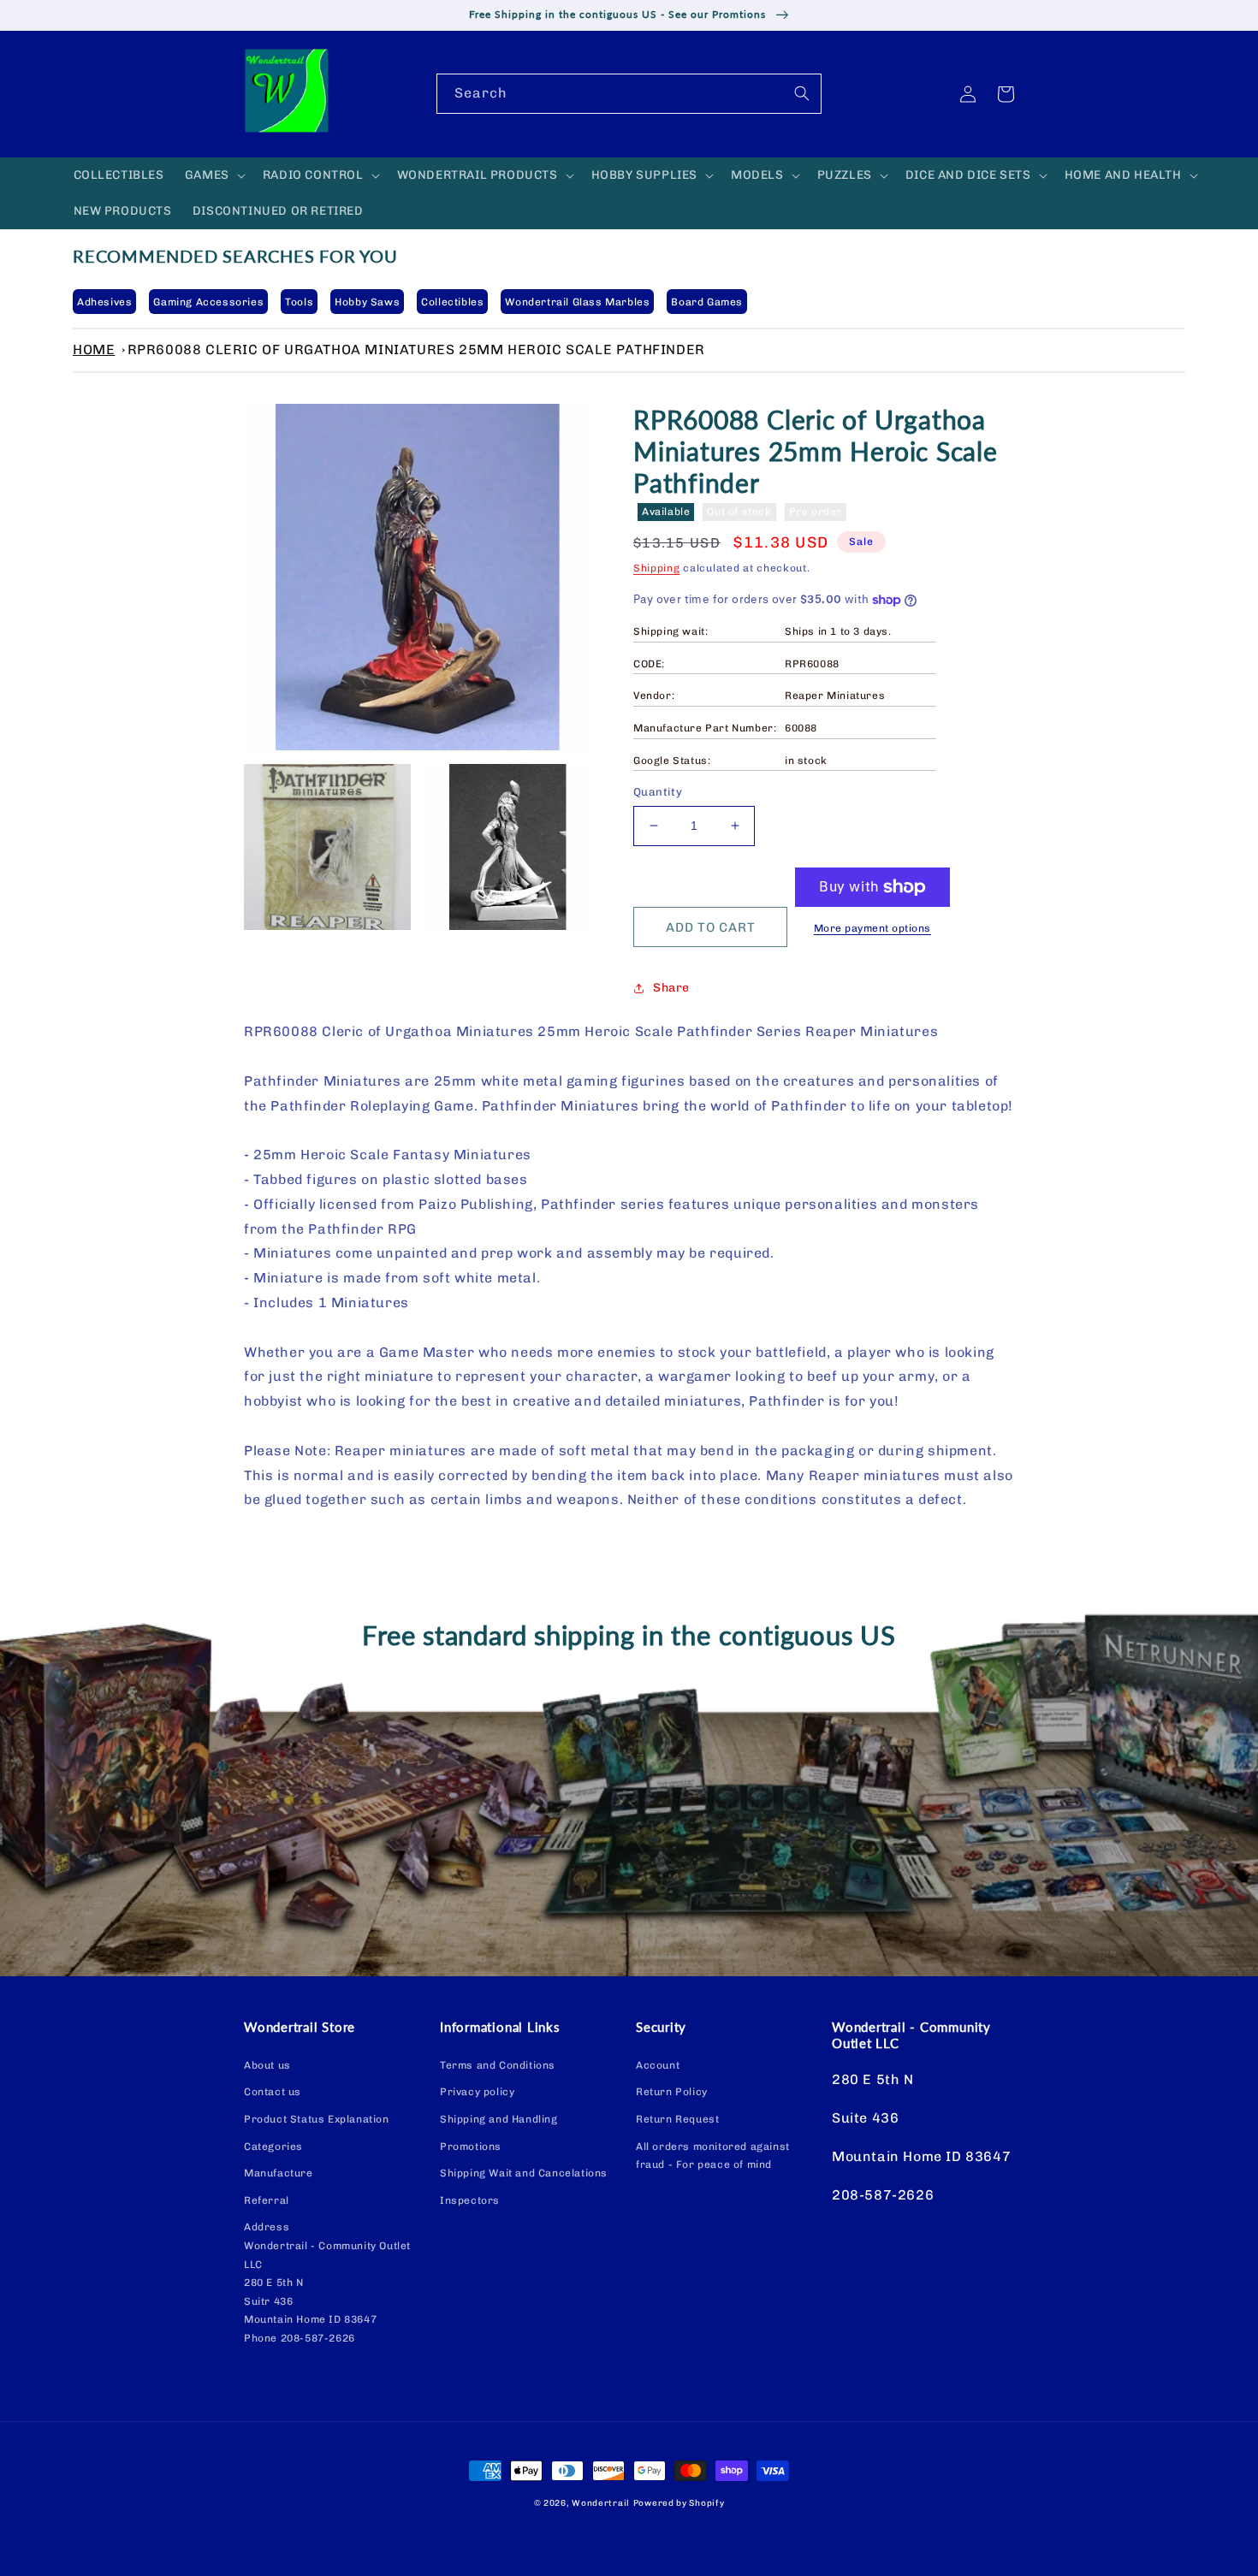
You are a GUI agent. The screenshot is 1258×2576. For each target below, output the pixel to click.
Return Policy (672, 2092)
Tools (299, 302)
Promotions (471, 2147)
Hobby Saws (367, 302)
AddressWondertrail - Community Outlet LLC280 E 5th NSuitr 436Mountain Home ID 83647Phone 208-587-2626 (327, 2283)
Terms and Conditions (498, 2065)
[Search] (802, 93)
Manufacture (279, 2173)
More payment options (872, 928)
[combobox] (629, 94)
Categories (273, 2147)
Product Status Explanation (317, 2119)
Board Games (707, 302)
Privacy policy (477, 2092)
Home (94, 349)
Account (658, 2065)
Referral (267, 2200)
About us (267, 2065)
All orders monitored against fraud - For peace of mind (713, 2156)
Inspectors (470, 2200)
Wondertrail (601, 2503)
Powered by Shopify (679, 2503)
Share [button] (671, 988)
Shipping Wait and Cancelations (524, 2173)
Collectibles (452, 302)
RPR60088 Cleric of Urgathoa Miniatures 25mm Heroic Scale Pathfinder (416, 349)
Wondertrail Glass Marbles (577, 302)
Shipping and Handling (499, 2119)
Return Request (677, 2119)
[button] (214, 175)
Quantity (658, 792)
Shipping (657, 568)
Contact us (273, 2092)
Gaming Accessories (208, 302)
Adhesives (104, 302)
